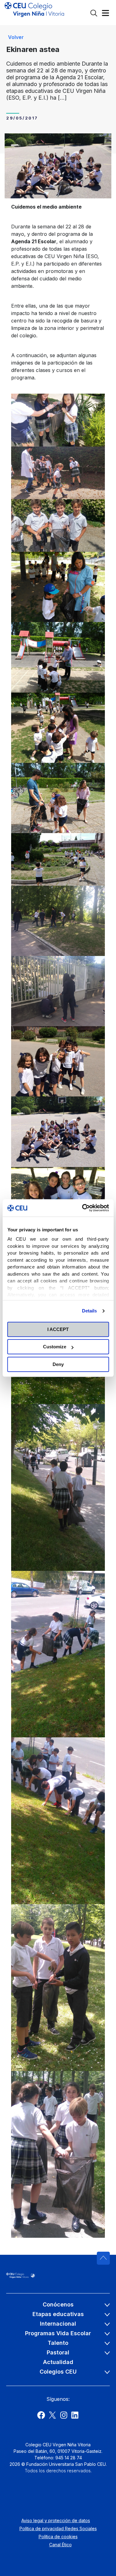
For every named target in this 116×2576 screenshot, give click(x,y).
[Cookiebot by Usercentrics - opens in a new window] (83, 1208)
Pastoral (58, 2352)
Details (90, 1311)
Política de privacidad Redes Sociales (58, 2528)
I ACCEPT (58, 1329)
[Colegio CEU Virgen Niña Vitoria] (34, 12)
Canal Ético (60, 2545)
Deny (58, 1364)
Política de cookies (58, 2537)
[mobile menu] (105, 14)
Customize (55, 1347)
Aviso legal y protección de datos (56, 2520)
